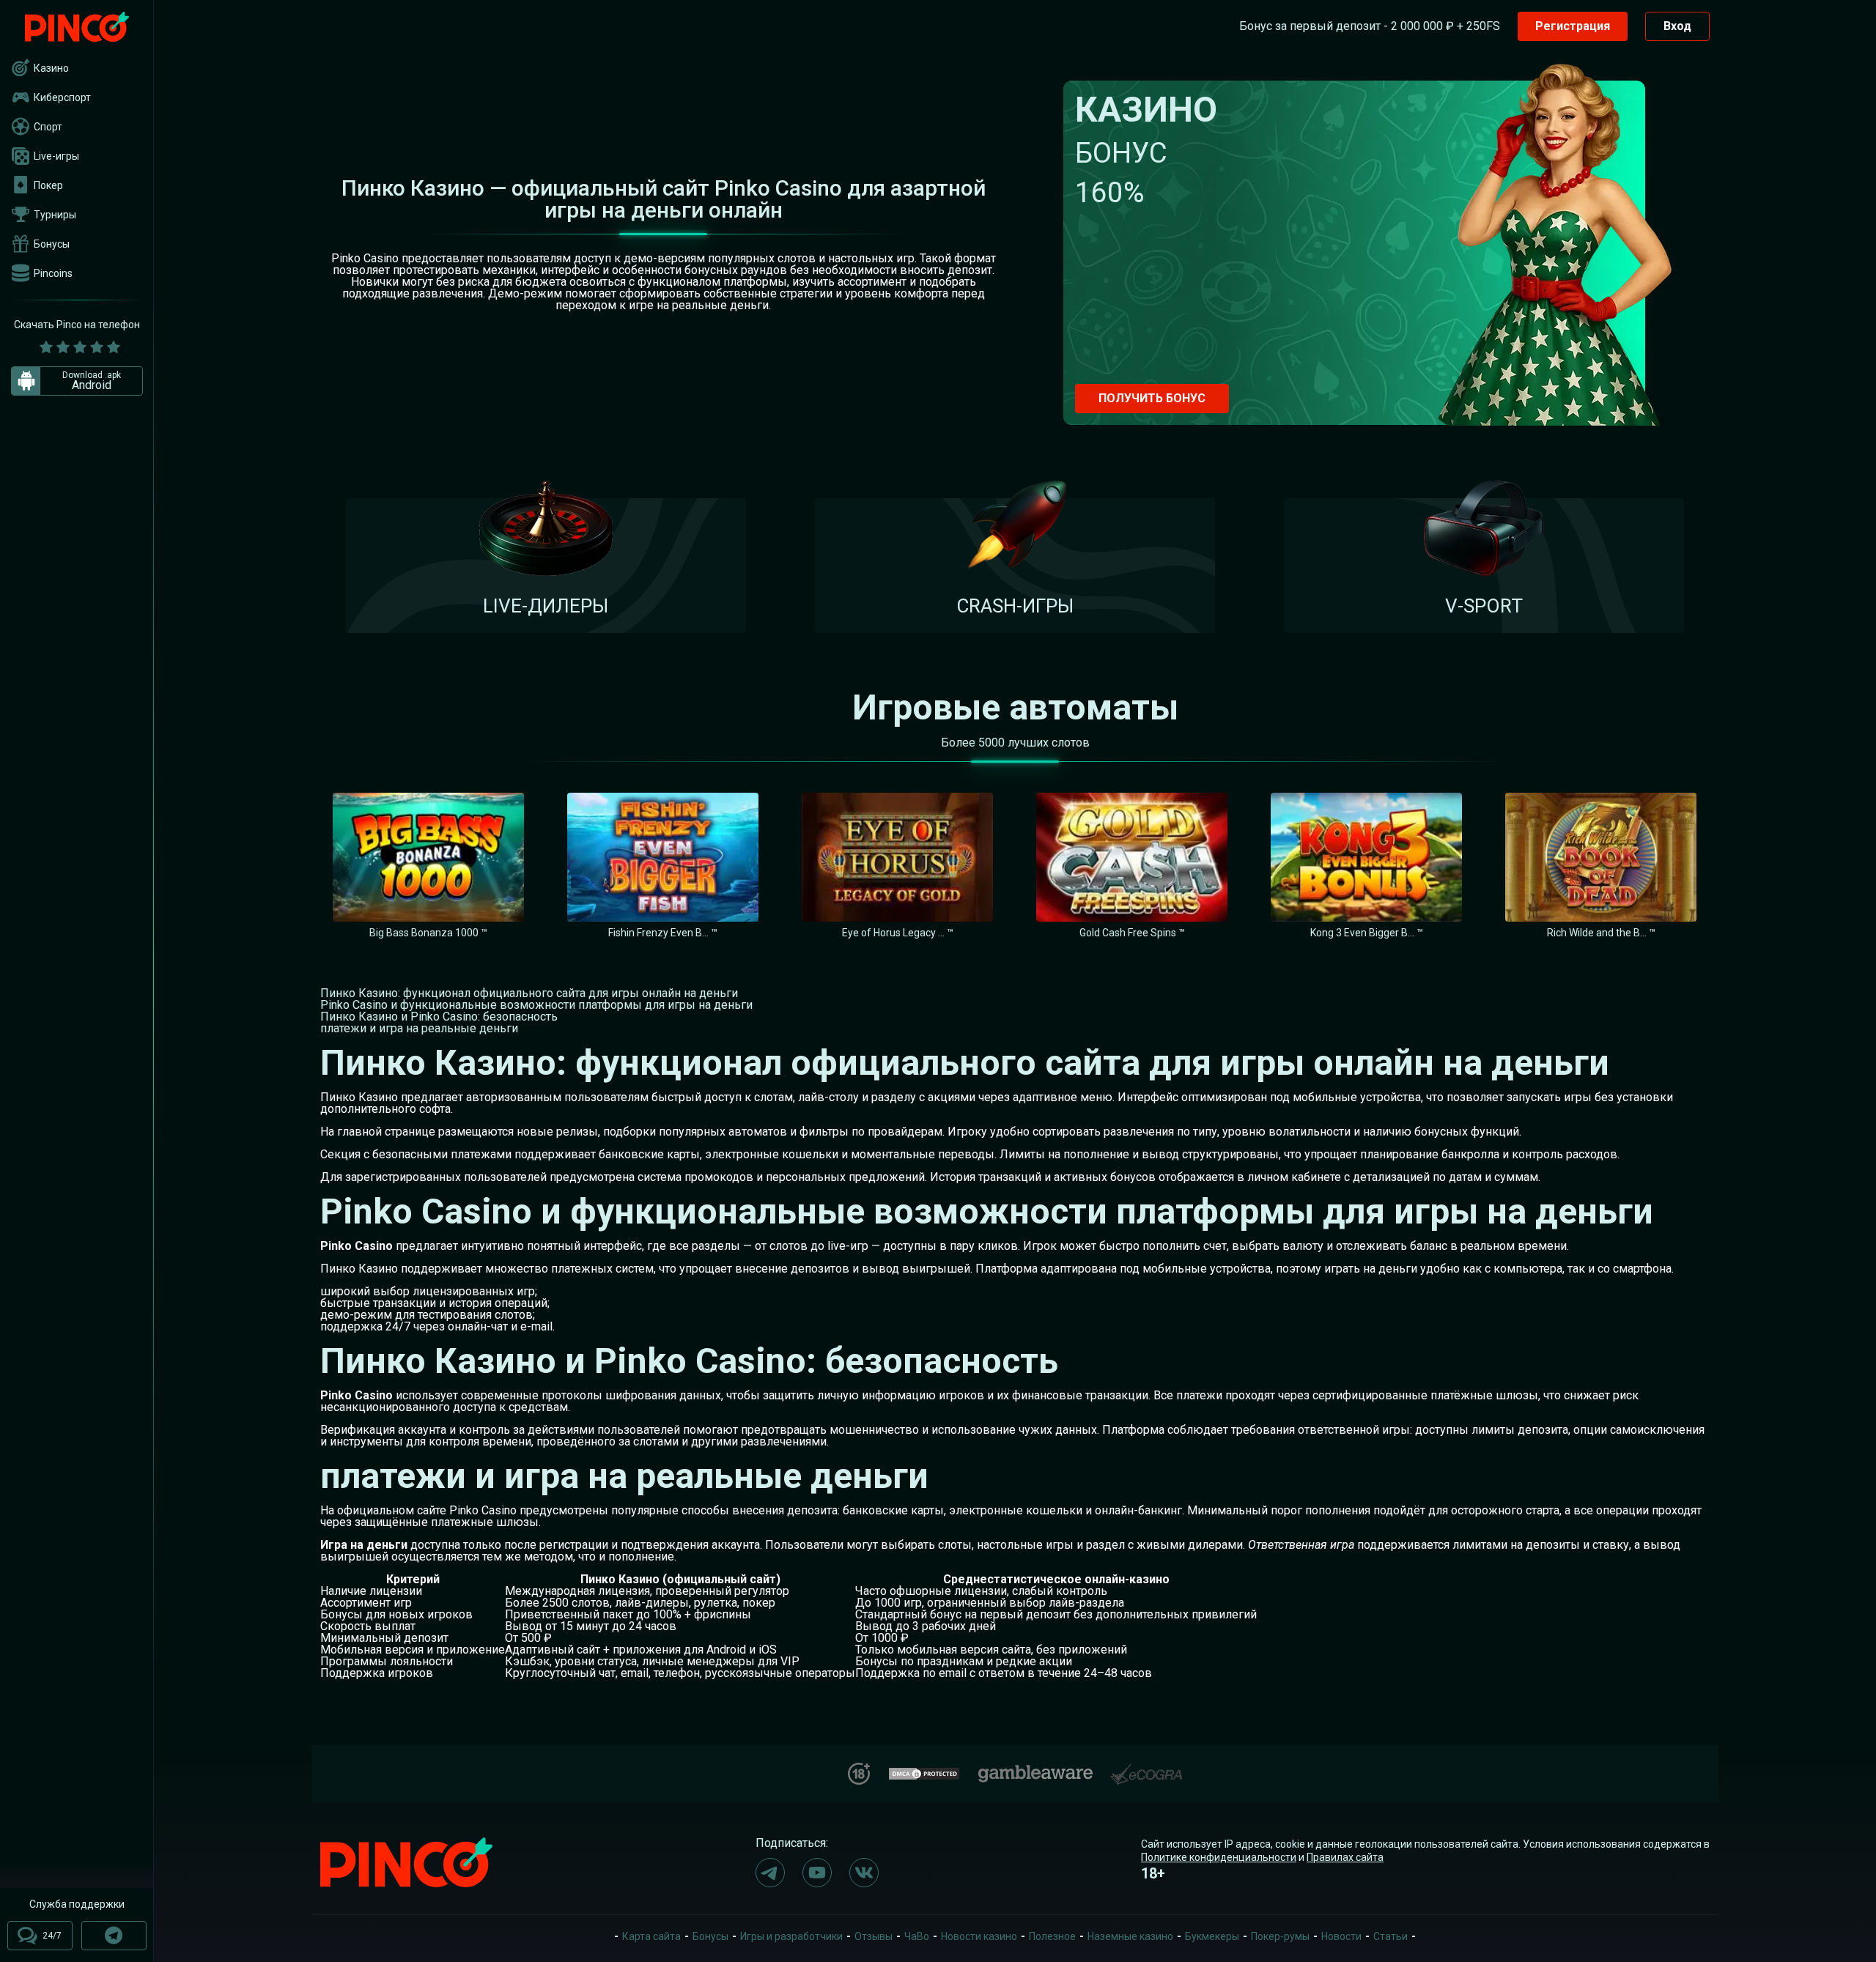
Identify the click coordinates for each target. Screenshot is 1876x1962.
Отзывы (874, 1936)
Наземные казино (1130, 1936)
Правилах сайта (1345, 1857)
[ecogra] (1146, 1768)
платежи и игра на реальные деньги (419, 1028)
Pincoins (53, 273)
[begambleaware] (1035, 1770)
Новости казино (979, 1936)
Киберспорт (62, 97)
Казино (51, 68)
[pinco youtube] (817, 1873)
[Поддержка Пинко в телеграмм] (114, 1936)
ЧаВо (917, 1936)
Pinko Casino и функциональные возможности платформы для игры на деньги (536, 1005)
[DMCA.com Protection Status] (924, 1772)
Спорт (48, 127)
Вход (1677, 26)
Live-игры (56, 156)
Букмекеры (1212, 1936)
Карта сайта (651, 1936)
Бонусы (52, 244)
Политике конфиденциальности (1219, 1857)
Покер (48, 185)
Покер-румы (1280, 1936)
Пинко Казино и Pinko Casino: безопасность (439, 1017)
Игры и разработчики (791, 1936)
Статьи (1391, 1936)
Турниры (55, 215)
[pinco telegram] (770, 1873)
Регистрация (1573, 26)
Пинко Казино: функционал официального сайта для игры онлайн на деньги (529, 993)
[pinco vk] (864, 1873)
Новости (1341, 1936)
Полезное (1052, 1936)
